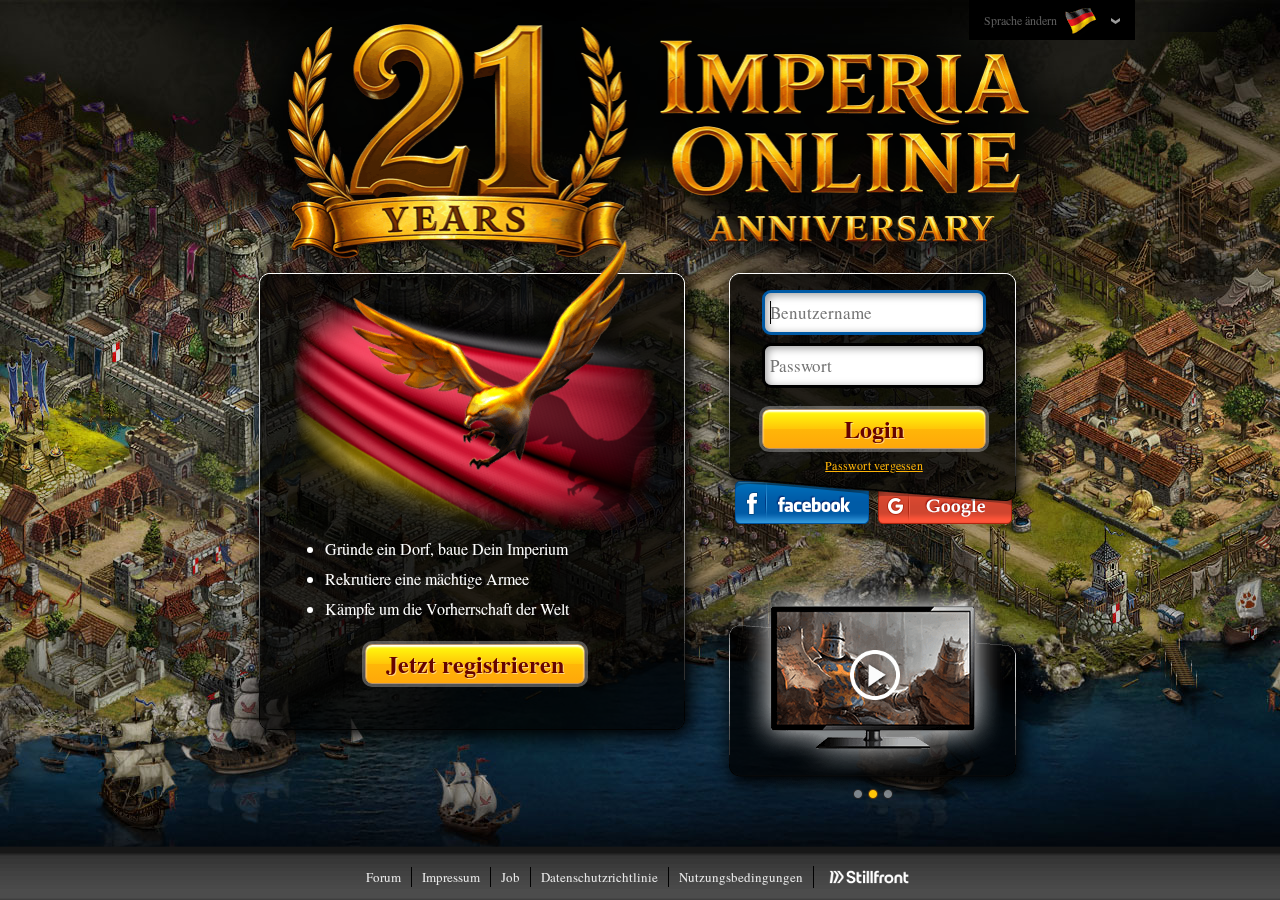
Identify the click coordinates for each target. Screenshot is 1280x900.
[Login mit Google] (945, 502)
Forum (383, 877)
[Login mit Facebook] (802, 502)
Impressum (451, 877)
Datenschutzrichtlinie (599, 877)
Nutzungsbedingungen (741, 877)
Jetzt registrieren (475, 663)
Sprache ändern (1022, 20)
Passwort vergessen (874, 465)
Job (510, 877)
